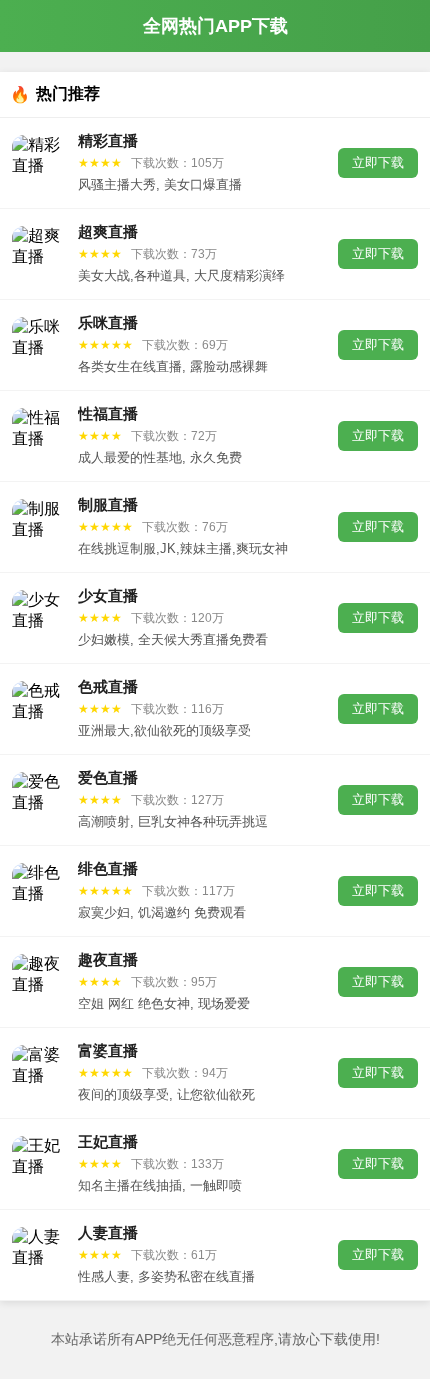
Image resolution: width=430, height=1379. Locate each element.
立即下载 (378, 162)
